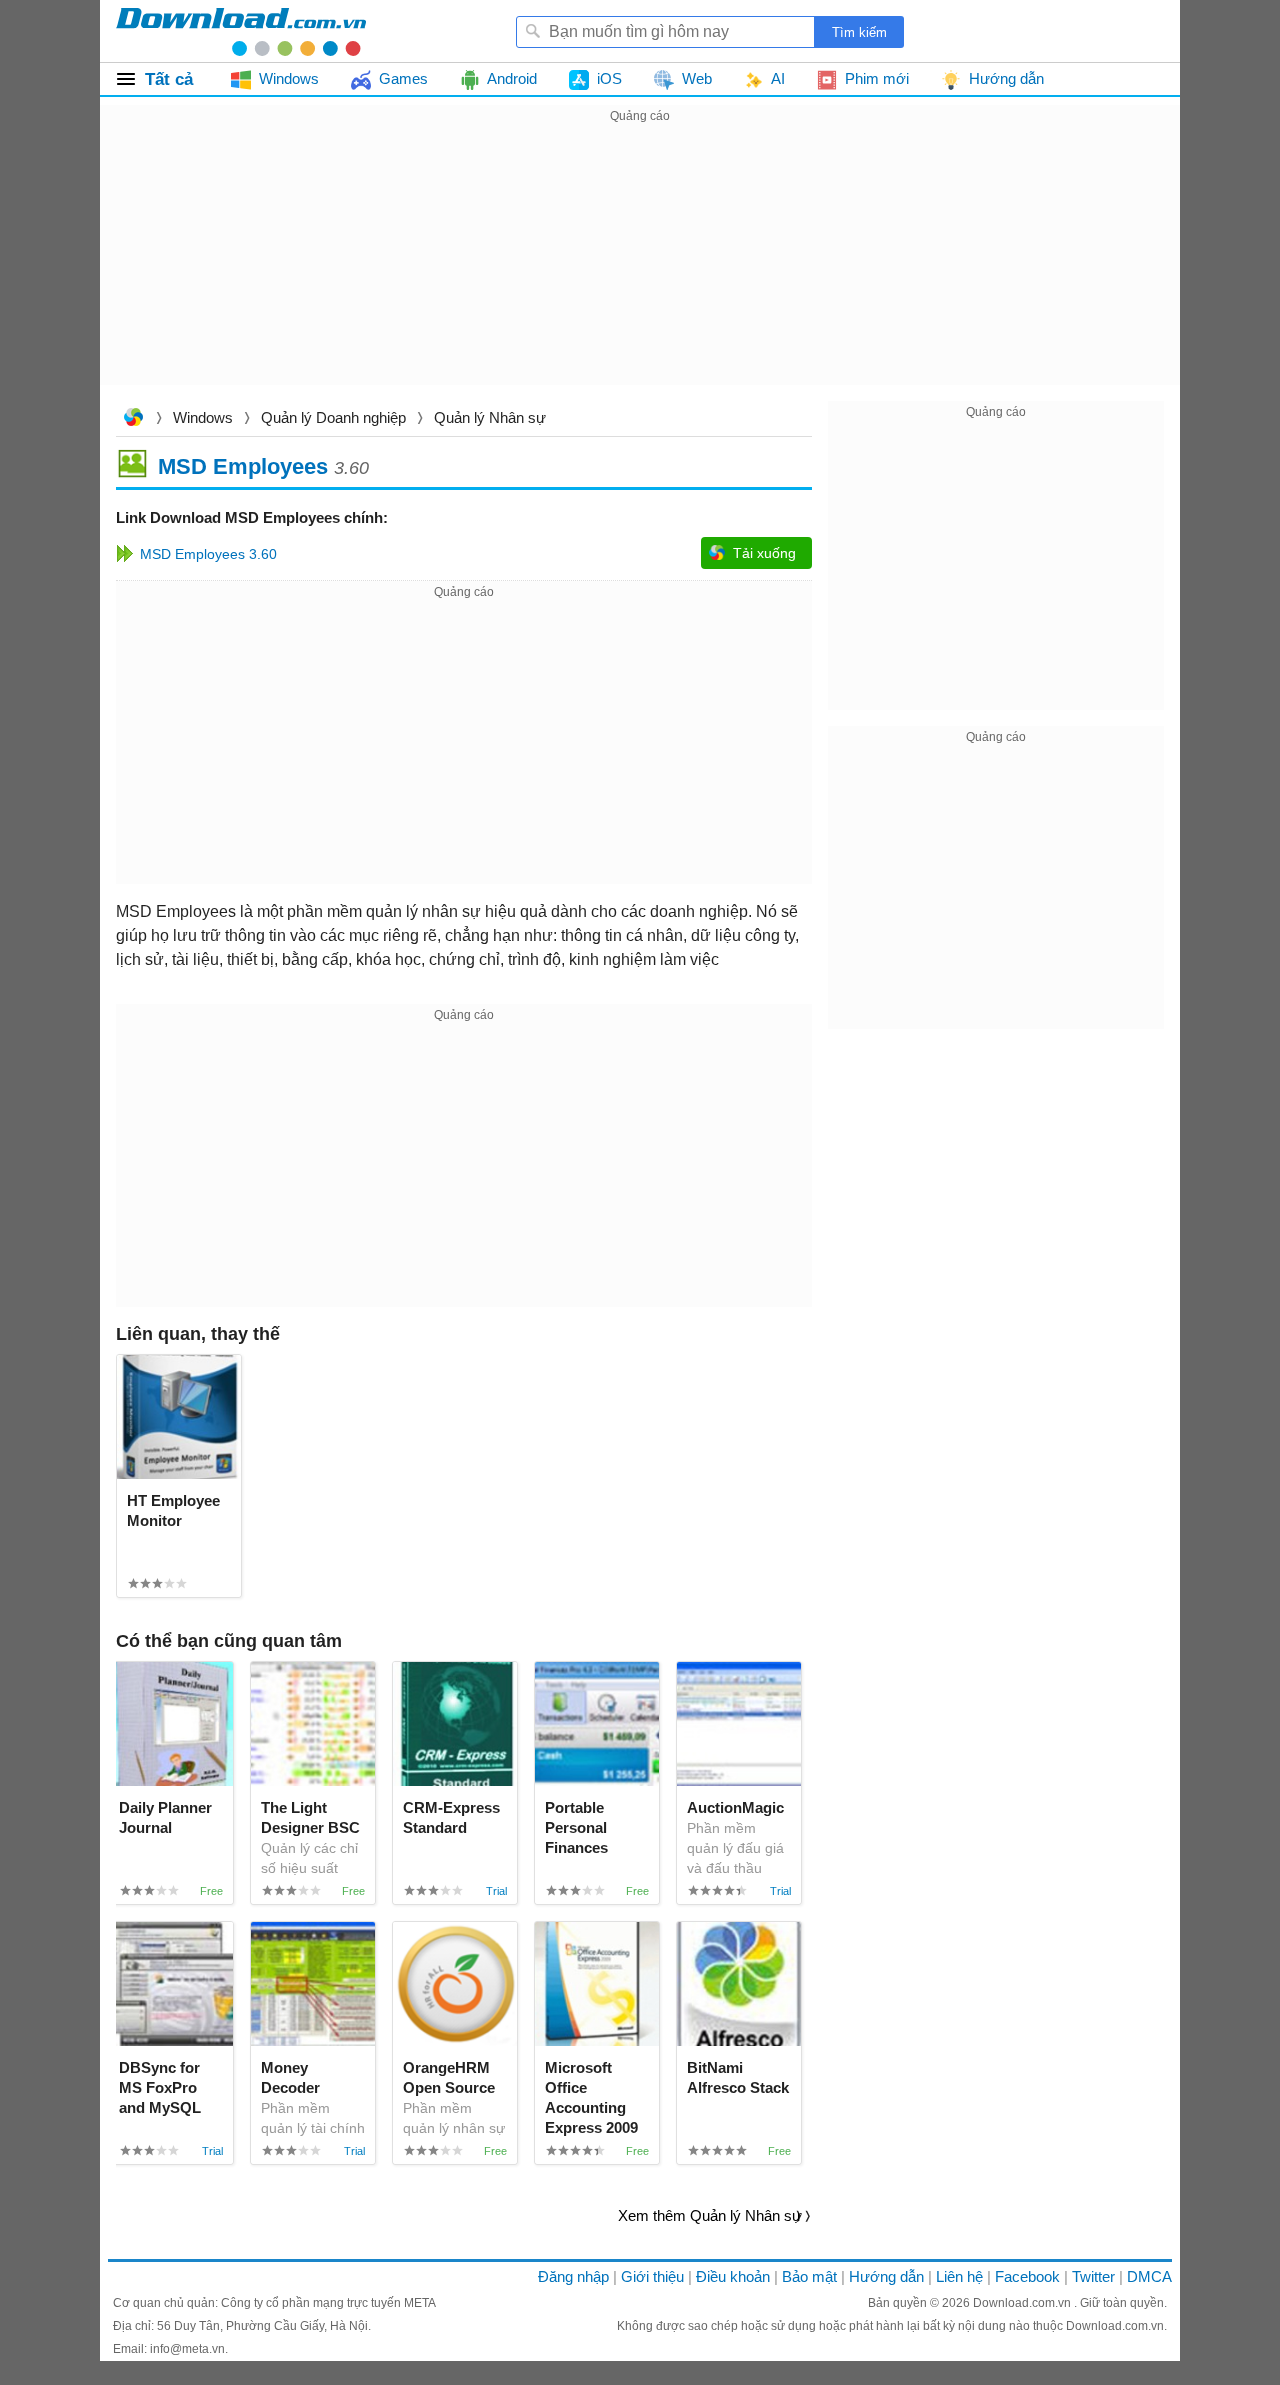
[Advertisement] (640, 268)
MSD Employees (243, 465)
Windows (203, 417)
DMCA (1149, 2276)
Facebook (1027, 2276)
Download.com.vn (133, 419)
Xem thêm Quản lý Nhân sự (710, 2215)
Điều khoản (733, 2276)
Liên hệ (959, 2276)
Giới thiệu (652, 2276)
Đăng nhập (573, 2276)
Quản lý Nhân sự (490, 417)
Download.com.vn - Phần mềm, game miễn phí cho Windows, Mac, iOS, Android (241, 31)
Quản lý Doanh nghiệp (333, 417)
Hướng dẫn (886, 2276)
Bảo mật (809, 2276)
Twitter (1093, 2276)
